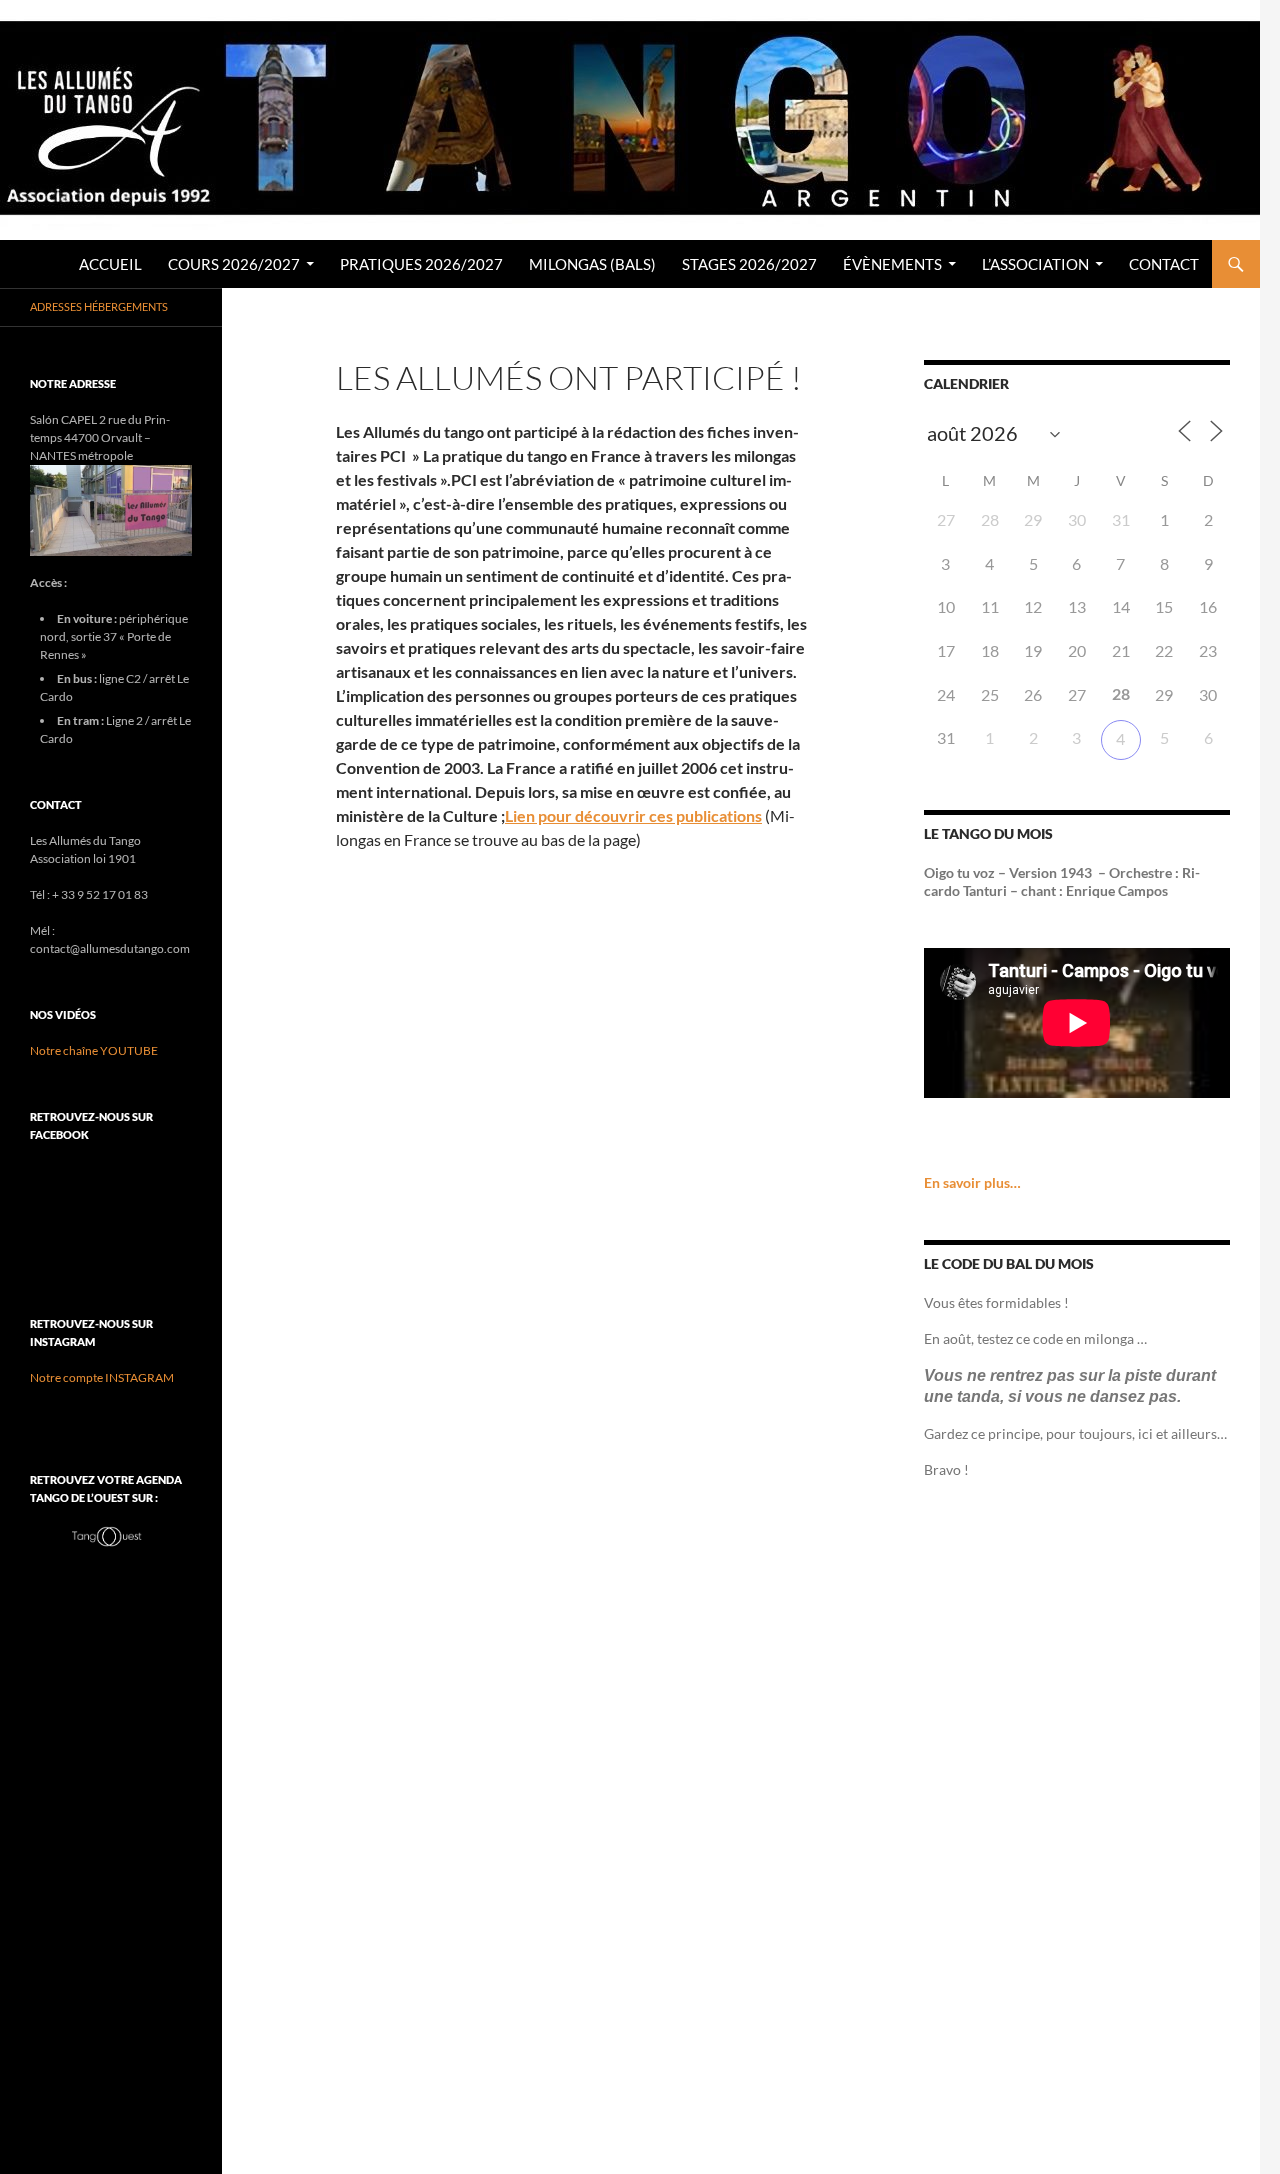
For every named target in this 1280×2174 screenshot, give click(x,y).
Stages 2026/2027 (749, 264)
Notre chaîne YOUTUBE (94, 1050)
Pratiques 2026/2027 (421, 264)
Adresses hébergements (99, 306)
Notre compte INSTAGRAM (102, 1377)
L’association (1035, 264)
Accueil (110, 264)
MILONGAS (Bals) (592, 264)
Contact (1164, 264)
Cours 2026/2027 (234, 264)
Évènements (892, 264)
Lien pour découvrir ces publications (633, 815)
